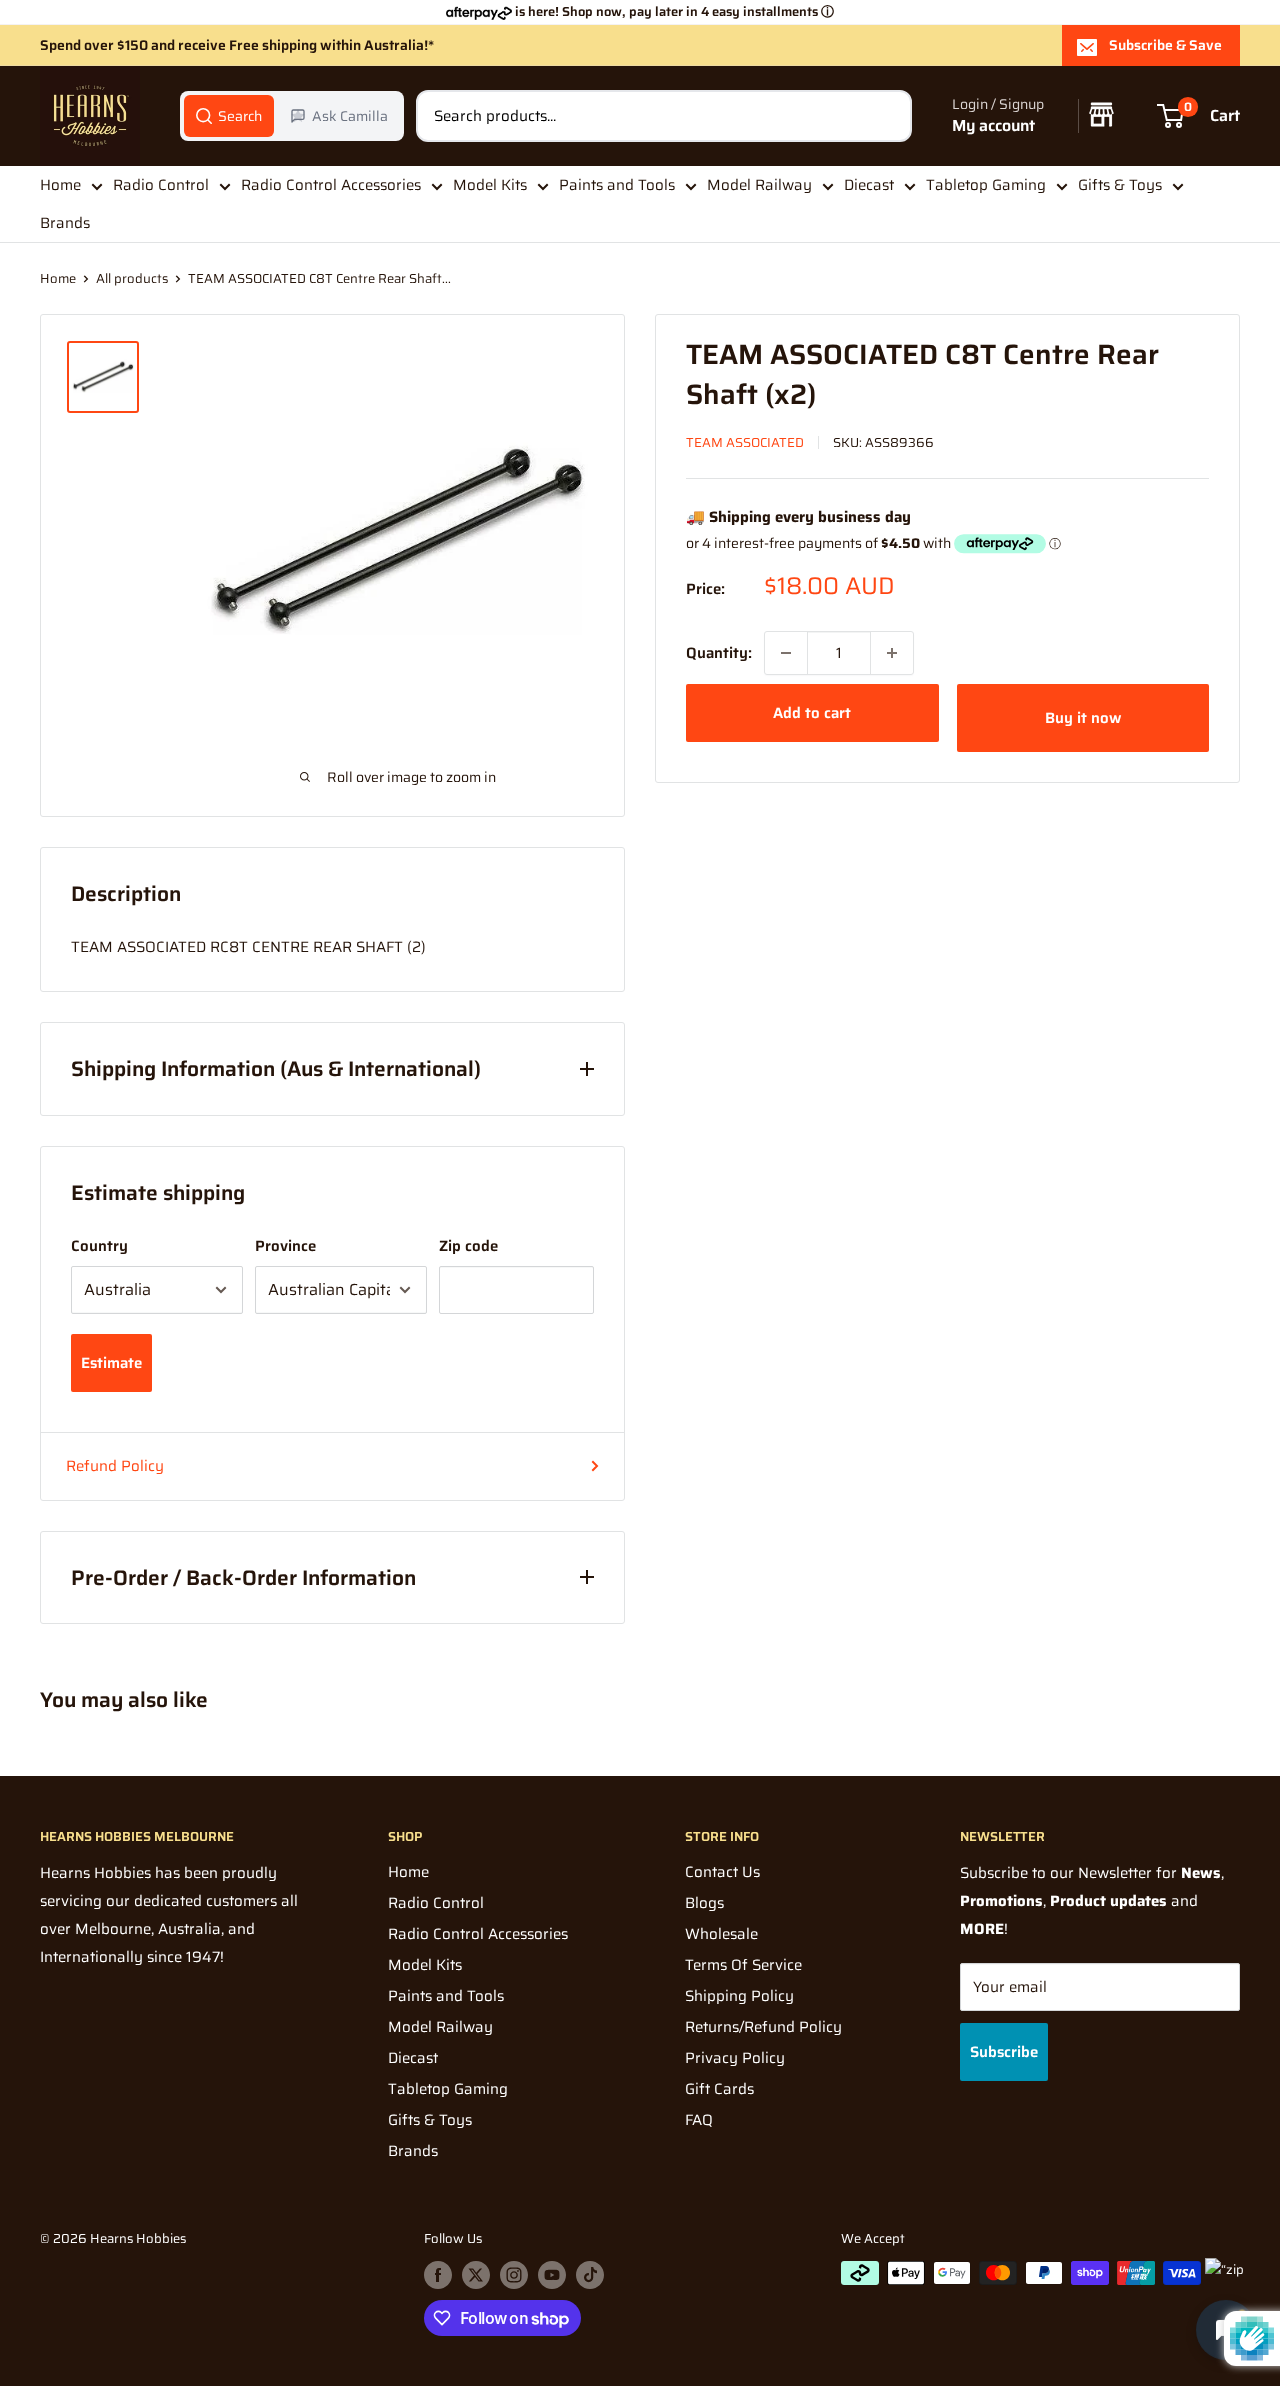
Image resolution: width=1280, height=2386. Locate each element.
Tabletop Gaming (986, 185)
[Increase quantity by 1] (892, 653)
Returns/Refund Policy (763, 2027)
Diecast (869, 185)
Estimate (111, 1363)
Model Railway (759, 185)
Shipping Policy (739, 1996)
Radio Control (161, 185)
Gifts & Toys (1120, 185)
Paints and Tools (617, 185)
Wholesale (721, 1934)
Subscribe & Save (1165, 45)
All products (132, 278)
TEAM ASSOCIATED (745, 442)
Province (285, 1246)
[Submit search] (886, 116)
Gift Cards (719, 2089)
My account (993, 126)
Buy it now (1083, 718)
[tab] (229, 116)
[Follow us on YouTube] (552, 2275)
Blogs (704, 1903)
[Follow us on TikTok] (590, 2275)
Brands (65, 224)
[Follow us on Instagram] (514, 2275)
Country (99, 1246)
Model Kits (490, 185)
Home (60, 185)
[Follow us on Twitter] (476, 2275)
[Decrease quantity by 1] (786, 653)
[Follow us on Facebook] (438, 2275)
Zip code (468, 1246)
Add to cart (812, 713)
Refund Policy (115, 1466)
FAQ (699, 2120)
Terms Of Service (743, 1965)
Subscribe (1004, 2052)
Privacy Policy (735, 2058)
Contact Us (722, 1872)
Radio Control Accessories (331, 185)
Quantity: (719, 653)
